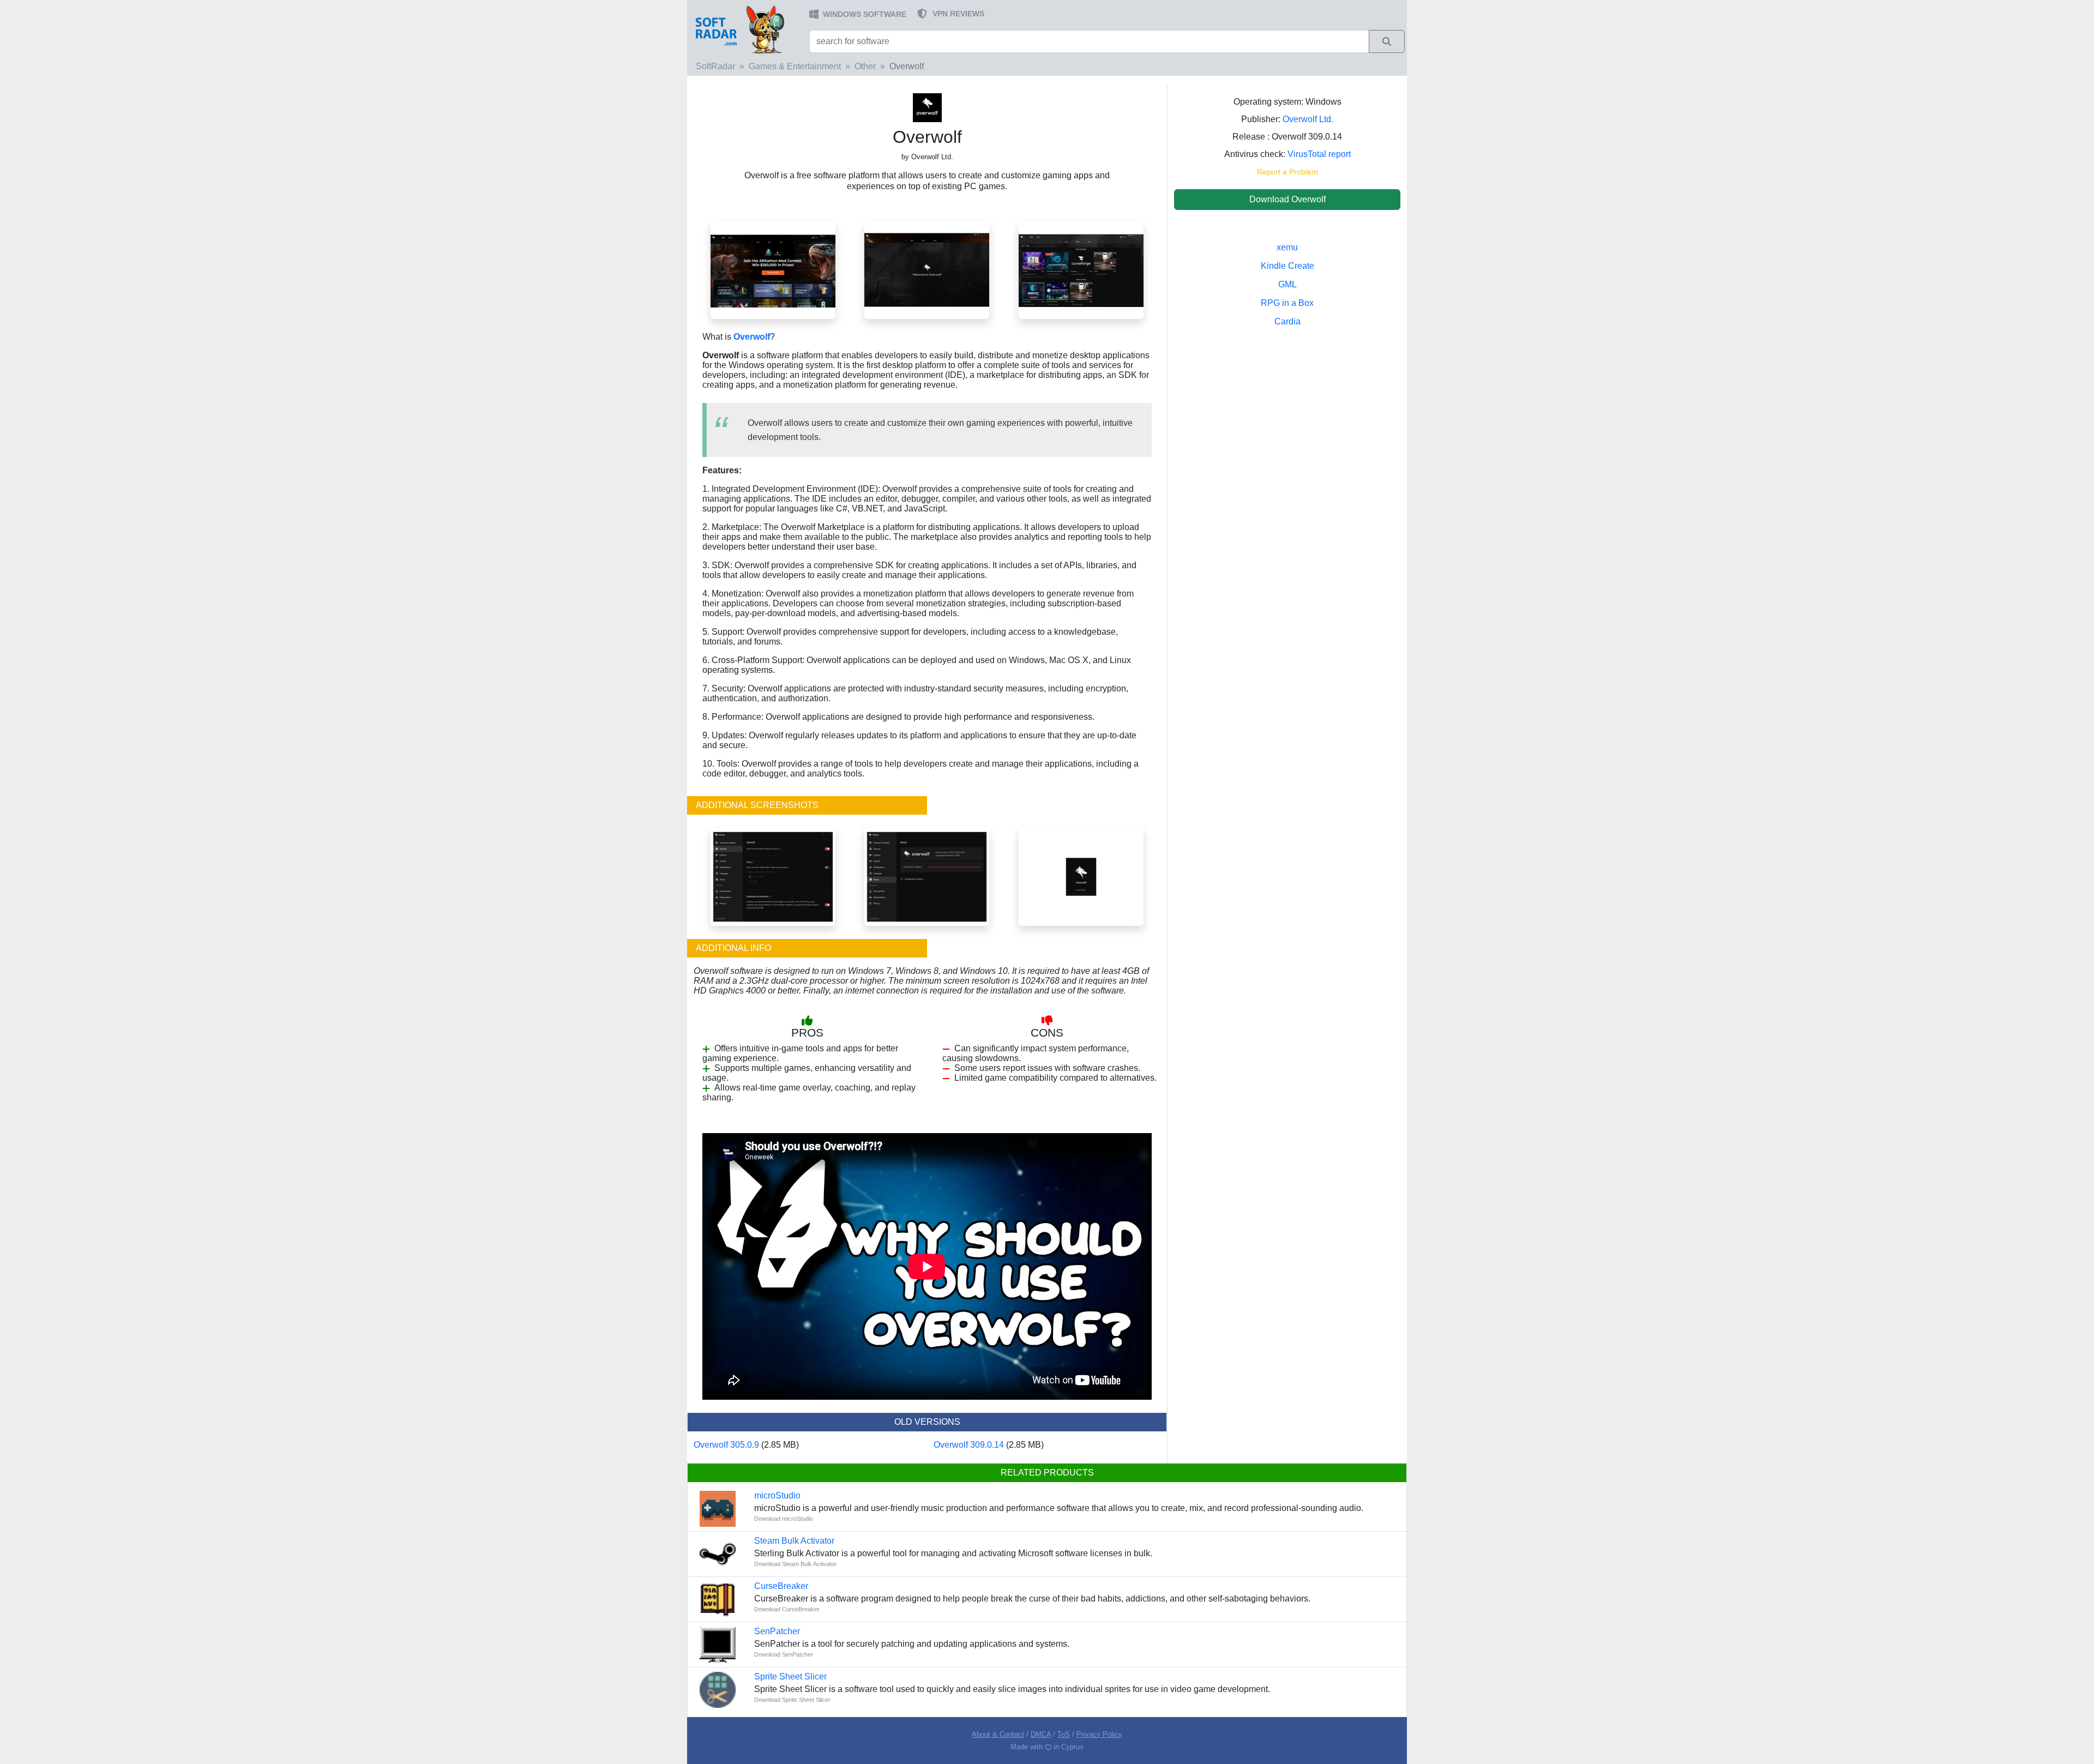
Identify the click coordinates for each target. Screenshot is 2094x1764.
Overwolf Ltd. (1308, 119)
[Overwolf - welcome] (927, 269)
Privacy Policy (1099, 1734)
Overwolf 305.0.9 (726, 1445)
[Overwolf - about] (927, 876)
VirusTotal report (1319, 154)
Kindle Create (1287, 266)
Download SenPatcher (784, 1654)
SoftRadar (715, 66)
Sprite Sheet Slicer (790, 1676)
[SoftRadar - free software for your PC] (747, 29)
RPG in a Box (1287, 303)
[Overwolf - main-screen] (773, 269)
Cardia (1287, 321)
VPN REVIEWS (958, 14)
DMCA (1041, 1734)
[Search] (1387, 41)
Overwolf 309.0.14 (969, 1445)
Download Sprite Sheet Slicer (792, 1700)
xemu (1287, 247)
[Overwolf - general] (773, 876)
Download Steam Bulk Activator (795, 1564)
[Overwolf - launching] (1081, 876)
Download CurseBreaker (787, 1609)
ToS (1064, 1734)
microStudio (777, 1495)
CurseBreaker (781, 1586)
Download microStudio (784, 1519)
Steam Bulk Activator (794, 1541)
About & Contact (998, 1734)
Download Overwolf (1287, 199)
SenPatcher (777, 1631)
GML (1287, 284)
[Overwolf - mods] (1081, 269)
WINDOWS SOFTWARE (865, 14)
